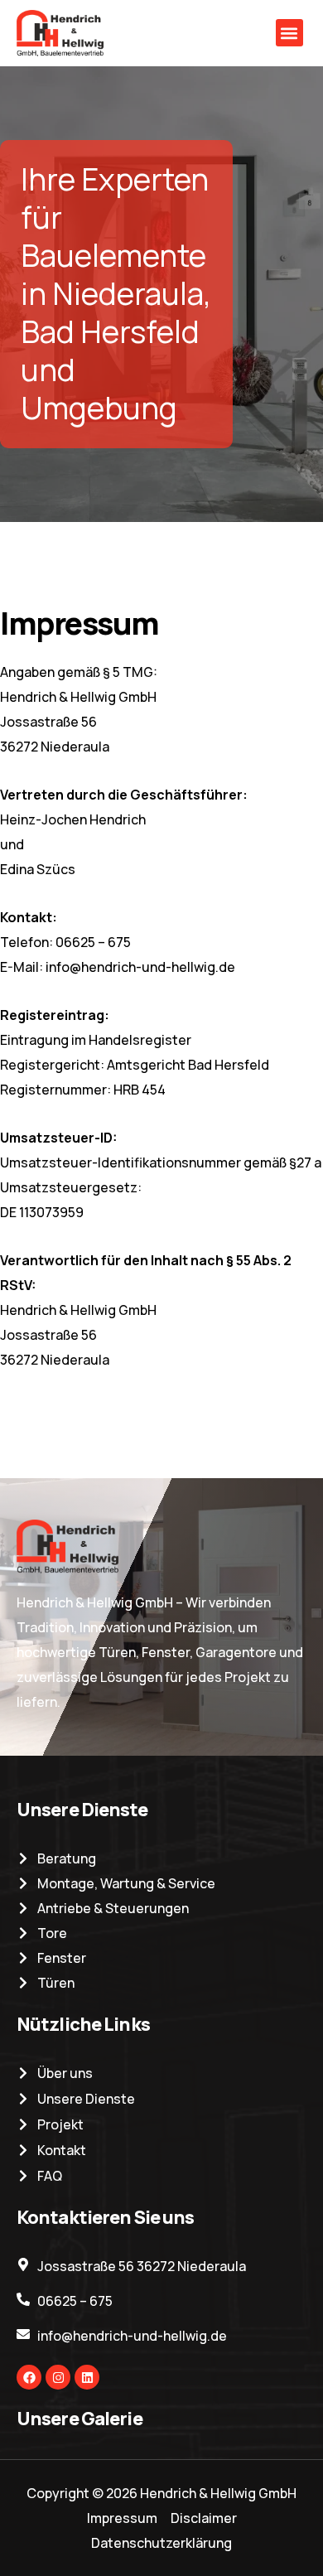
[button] (289, 33)
